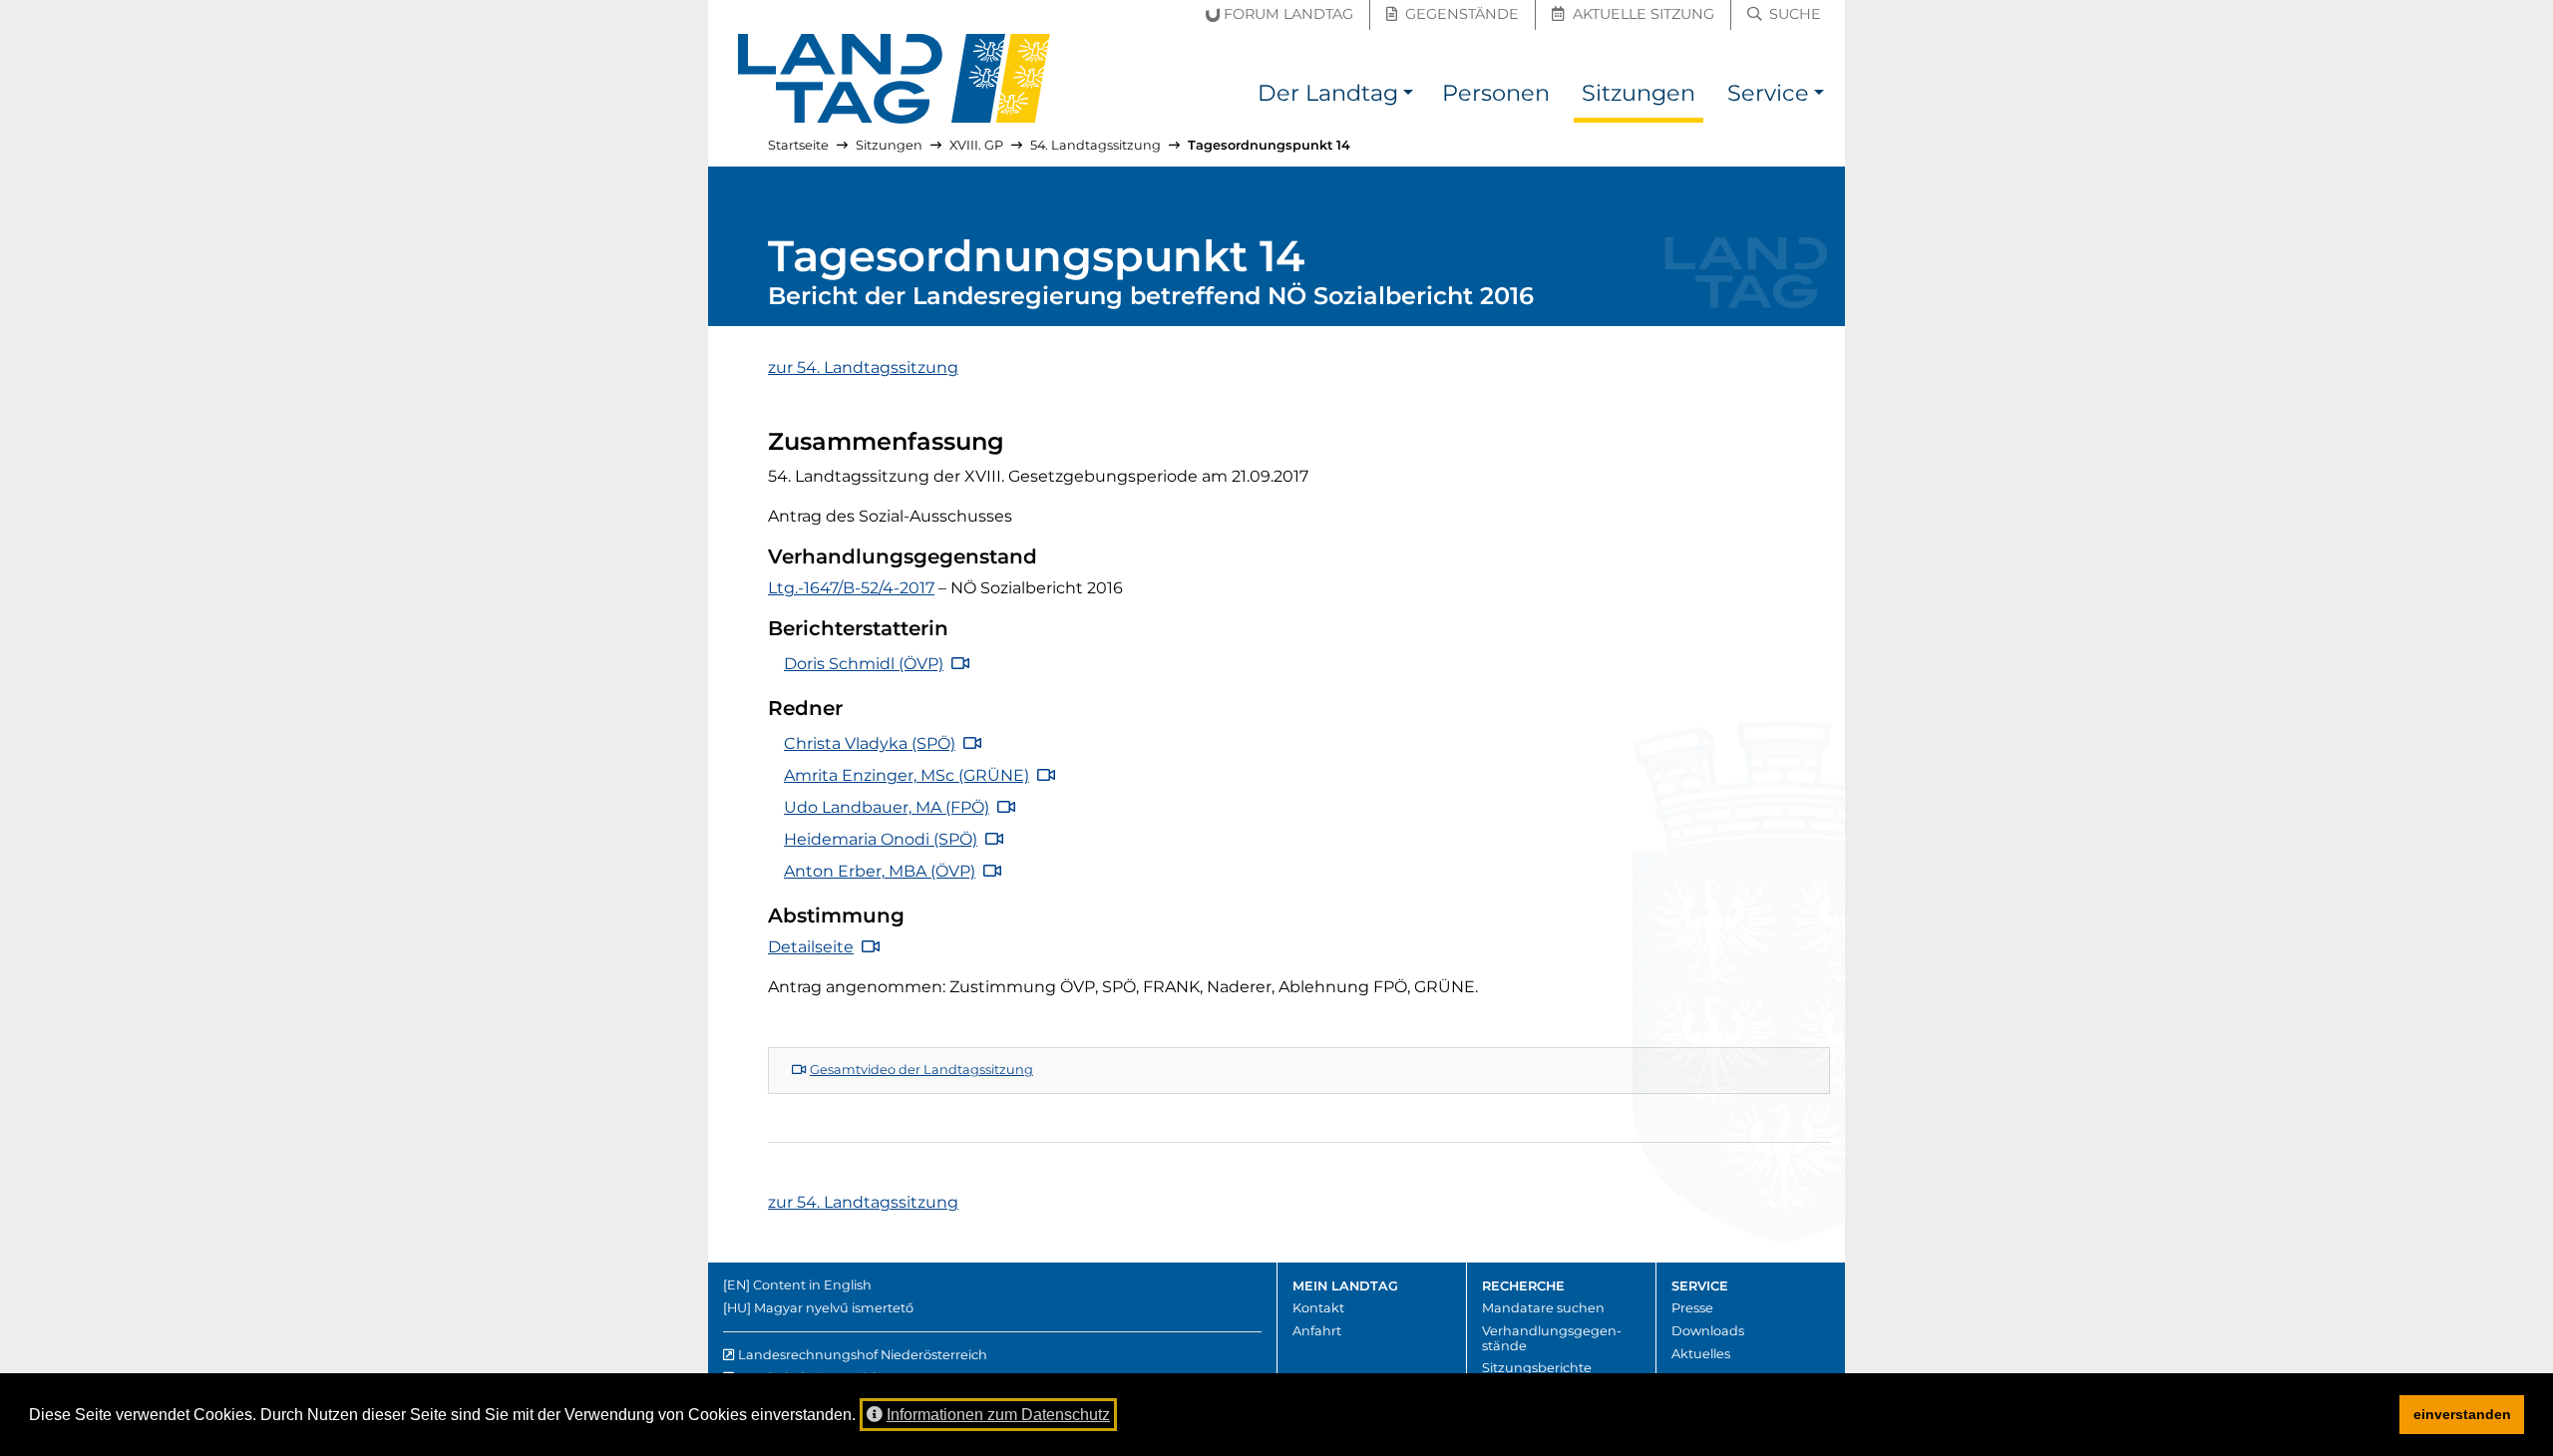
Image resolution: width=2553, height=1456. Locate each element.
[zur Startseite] (895, 79)
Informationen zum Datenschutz (998, 1415)
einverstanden (2462, 1414)
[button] (1408, 96)
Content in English (812, 1285)
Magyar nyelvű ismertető (834, 1308)
